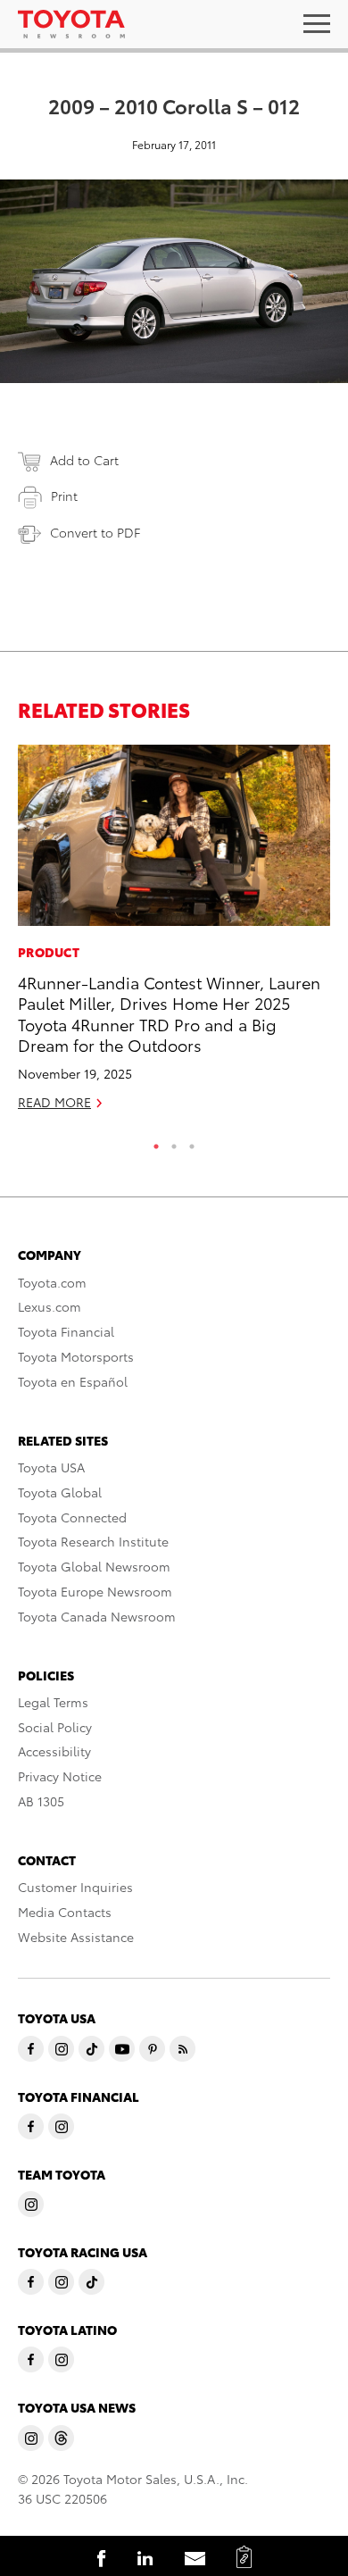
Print (64, 496)
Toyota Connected (72, 1517)
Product (49, 952)
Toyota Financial (66, 1331)
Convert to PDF (95, 532)
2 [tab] (174, 1142)
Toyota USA (51, 1467)
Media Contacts (65, 1912)
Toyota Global (60, 1492)
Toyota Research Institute (93, 1541)
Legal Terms (53, 1702)
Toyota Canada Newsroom (97, 1616)
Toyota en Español (73, 1381)
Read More (54, 1102)
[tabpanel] (174, 935)
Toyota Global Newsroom (94, 1566)
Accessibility (54, 1751)
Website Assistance (76, 1937)
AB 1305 (41, 1801)
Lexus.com (50, 1306)
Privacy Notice (60, 1776)
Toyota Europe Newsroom (95, 1591)
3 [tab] (192, 1142)
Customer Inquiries (75, 1887)
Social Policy (55, 1727)
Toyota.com (52, 1282)
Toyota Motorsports (76, 1356)
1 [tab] (156, 1142)
